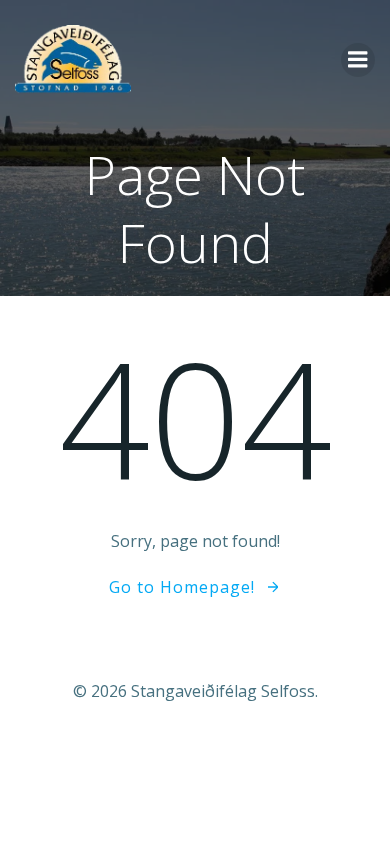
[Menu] (358, 60)
